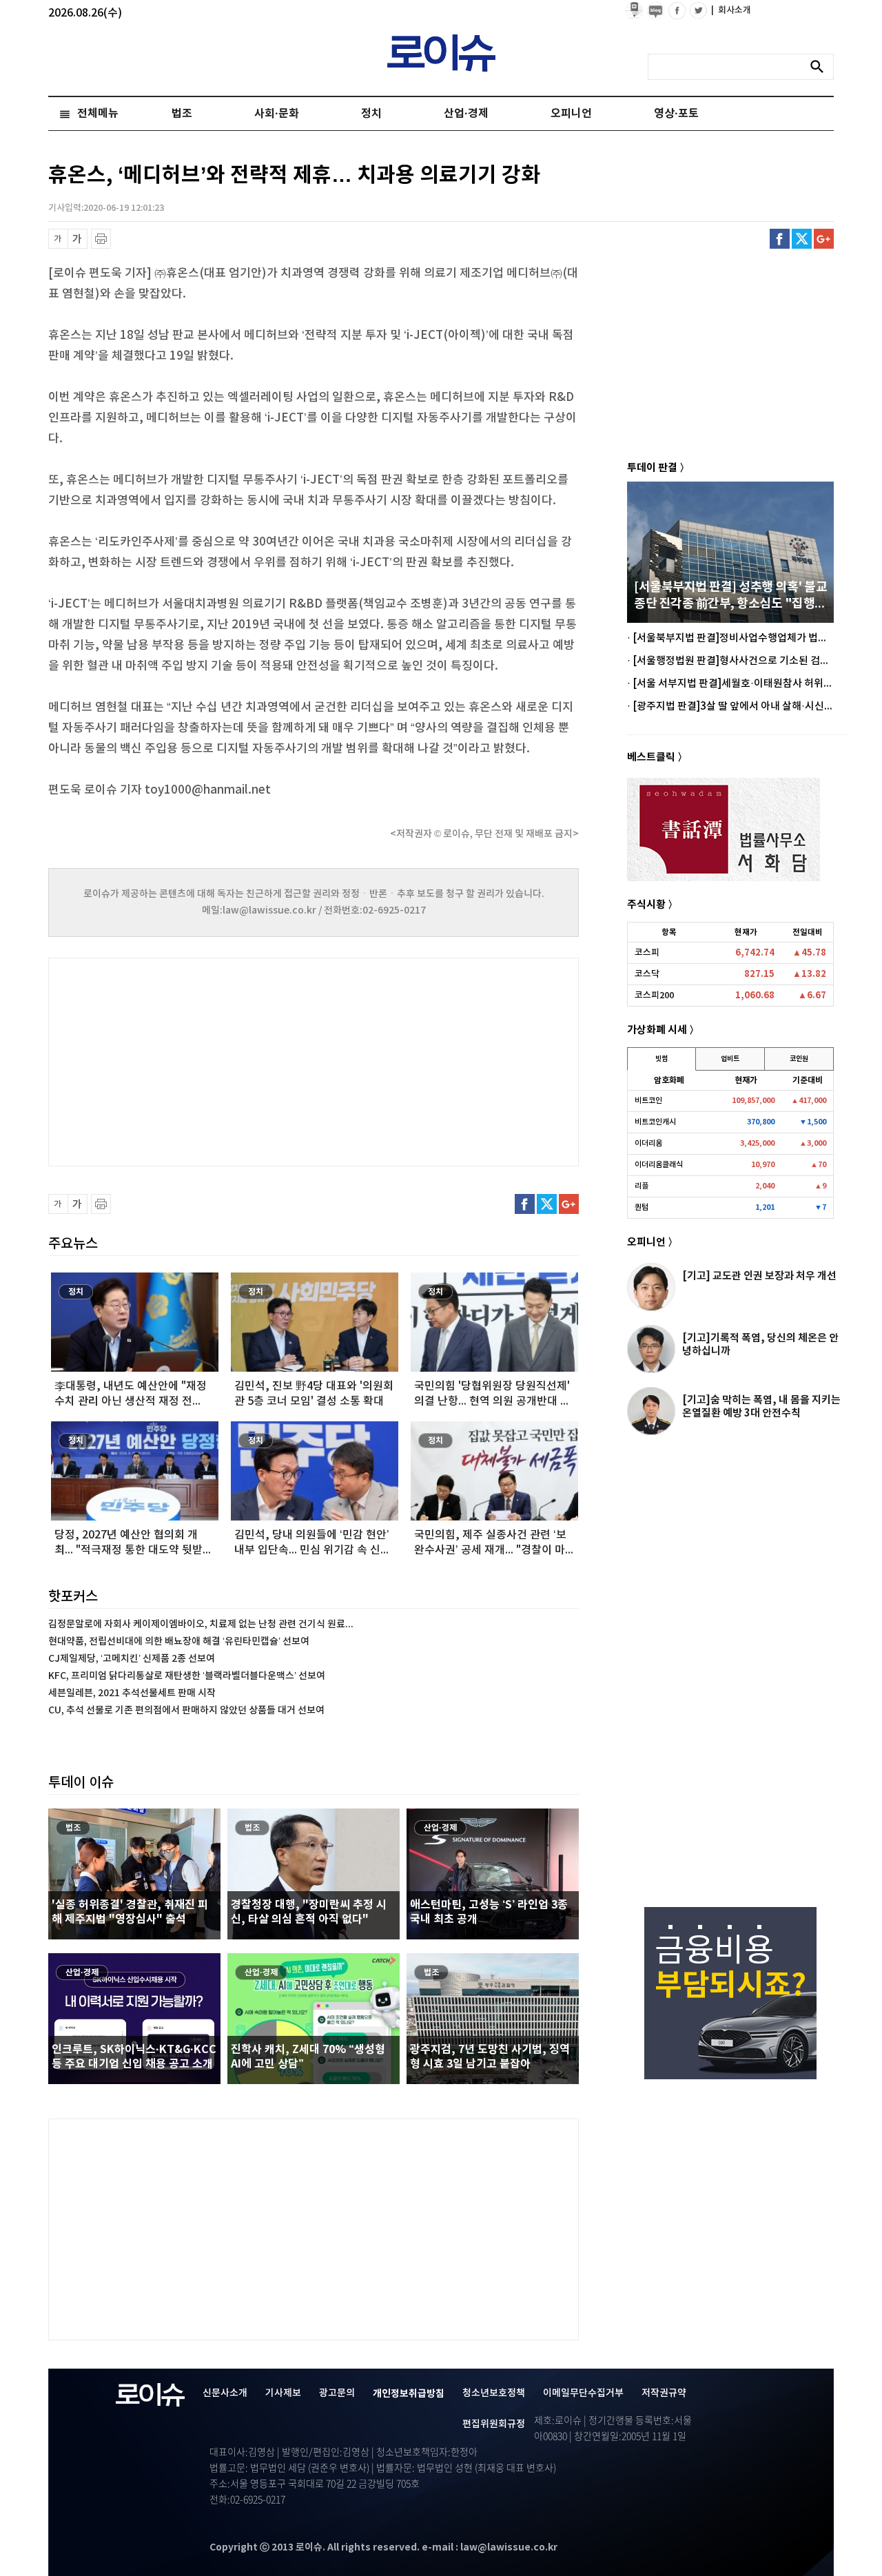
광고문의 (337, 2393)
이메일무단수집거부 (583, 2393)
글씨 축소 (58, 239)
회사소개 (731, 10)
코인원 (799, 1059)
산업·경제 (466, 114)
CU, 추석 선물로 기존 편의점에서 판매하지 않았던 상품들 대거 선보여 (186, 1710)
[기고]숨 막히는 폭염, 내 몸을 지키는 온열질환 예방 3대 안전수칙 (761, 1407)
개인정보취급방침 (409, 2394)
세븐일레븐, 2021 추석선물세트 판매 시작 (132, 1693)
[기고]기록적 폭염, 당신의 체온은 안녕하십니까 (760, 1344)
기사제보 (283, 2393)
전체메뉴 (98, 114)
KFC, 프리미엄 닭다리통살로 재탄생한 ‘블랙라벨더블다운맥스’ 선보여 (187, 1676)
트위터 (802, 239)
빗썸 (661, 1059)
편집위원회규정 (494, 2424)
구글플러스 (824, 239)
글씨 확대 (78, 239)
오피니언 (571, 114)
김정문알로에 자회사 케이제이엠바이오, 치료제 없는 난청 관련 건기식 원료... (201, 1624)
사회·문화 (277, 114)
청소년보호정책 (494, 2393)
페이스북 (780, 239)
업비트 (730, 1059)
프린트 (101, 239)
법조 (182, 114)
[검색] (821, 67)
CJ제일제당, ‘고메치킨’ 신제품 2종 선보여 (132, 1659)
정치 (371, 114)
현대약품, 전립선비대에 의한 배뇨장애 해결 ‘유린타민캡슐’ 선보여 (179, 1641)
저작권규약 (664, 2393)
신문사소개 (225, 2393)
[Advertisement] (186, 1060)
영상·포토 (676, 114)
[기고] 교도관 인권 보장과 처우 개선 (759, 1276)
